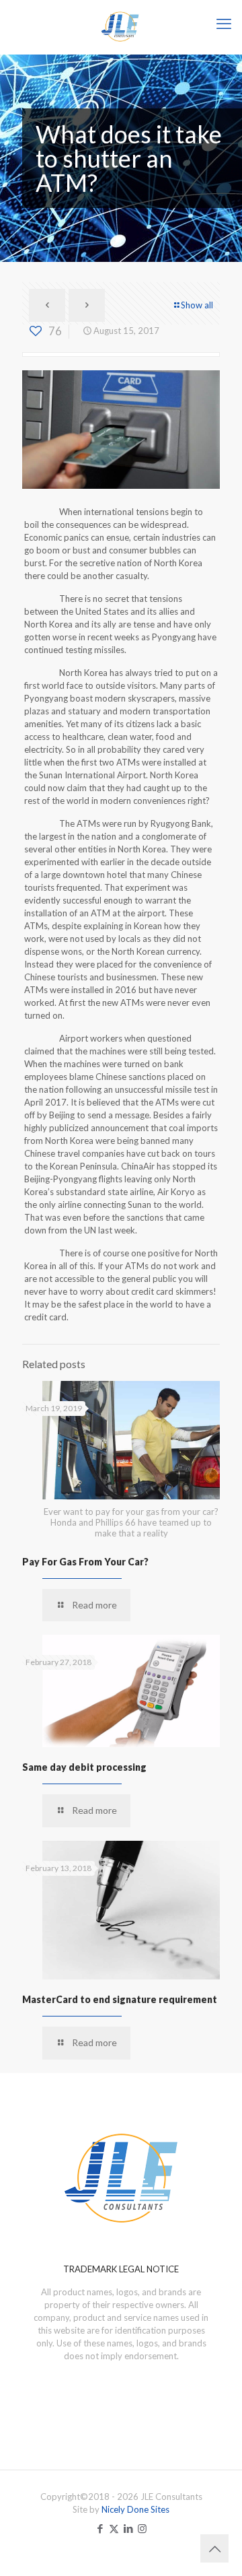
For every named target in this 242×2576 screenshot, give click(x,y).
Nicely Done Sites (135, 2509)
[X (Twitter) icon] (114, 2528)
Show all (197, 305)
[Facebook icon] (100, 2528)
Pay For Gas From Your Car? (85, 1562)
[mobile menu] (224, 24)
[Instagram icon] (142, 2528)
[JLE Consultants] (121, 27)
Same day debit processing (84, 1767)
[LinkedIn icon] (128, 2528)
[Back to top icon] (214, 2548)
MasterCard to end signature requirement (120, 1999)
